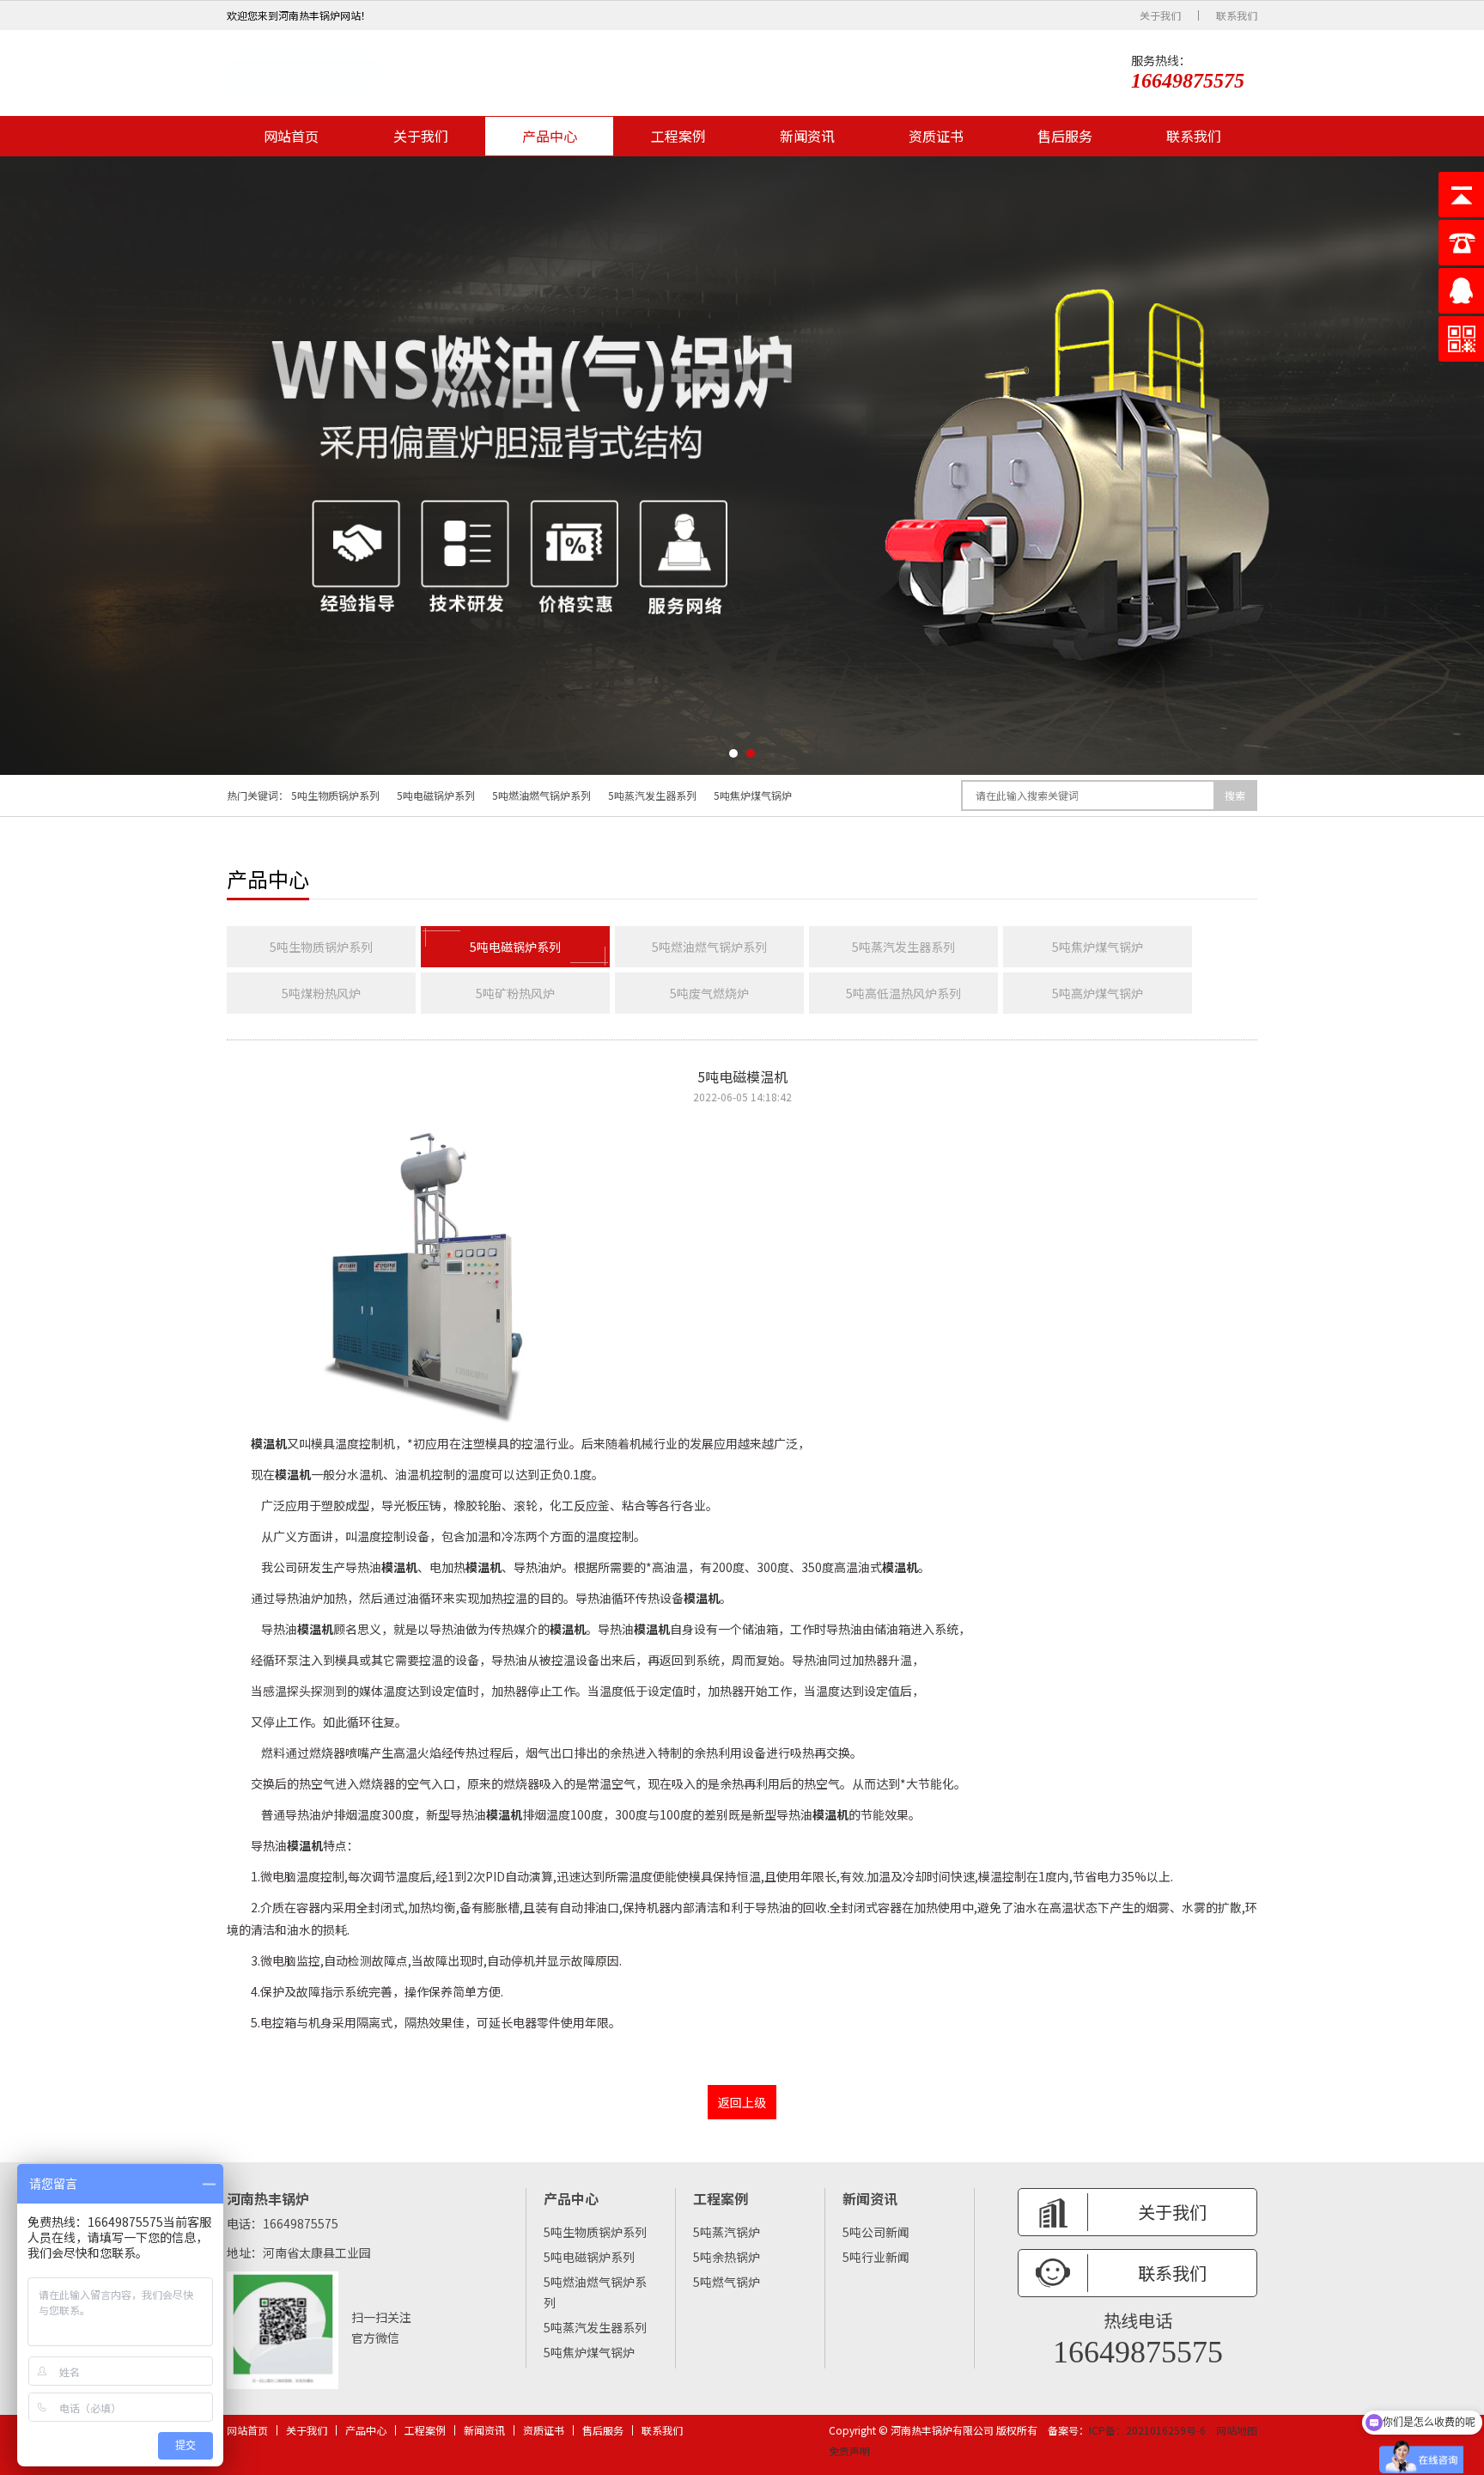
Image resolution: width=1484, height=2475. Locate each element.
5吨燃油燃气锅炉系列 (541, 795)
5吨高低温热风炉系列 (903, 993)
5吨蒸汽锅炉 (727, 2232)
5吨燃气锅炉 (727, 2282)
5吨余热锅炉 (727, 2257)
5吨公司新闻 (876, 2232)
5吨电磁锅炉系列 (436, 795)
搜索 (1235, 795)
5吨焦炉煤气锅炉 (753, 795)
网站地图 (1237, 2430)
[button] (733, 753)
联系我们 (1237, 15)
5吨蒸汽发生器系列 (652, 795)
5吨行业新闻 (876, 2257)
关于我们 (1160, 15)
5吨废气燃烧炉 (709, 993)
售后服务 (1065, 136)
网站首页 (291, 136)
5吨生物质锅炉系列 (335, 795)
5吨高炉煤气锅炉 (1098, 993)
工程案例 (678, 136)
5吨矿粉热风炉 (515, 993)
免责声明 (849, 2451)
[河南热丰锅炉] (302, 73)
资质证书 (936, 136)
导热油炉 (538, 1567)
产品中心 (550, 136)
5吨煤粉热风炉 (321, 993)
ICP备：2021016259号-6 (1147, 2430)
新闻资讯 (807, 136)
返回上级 (742, 2102)
